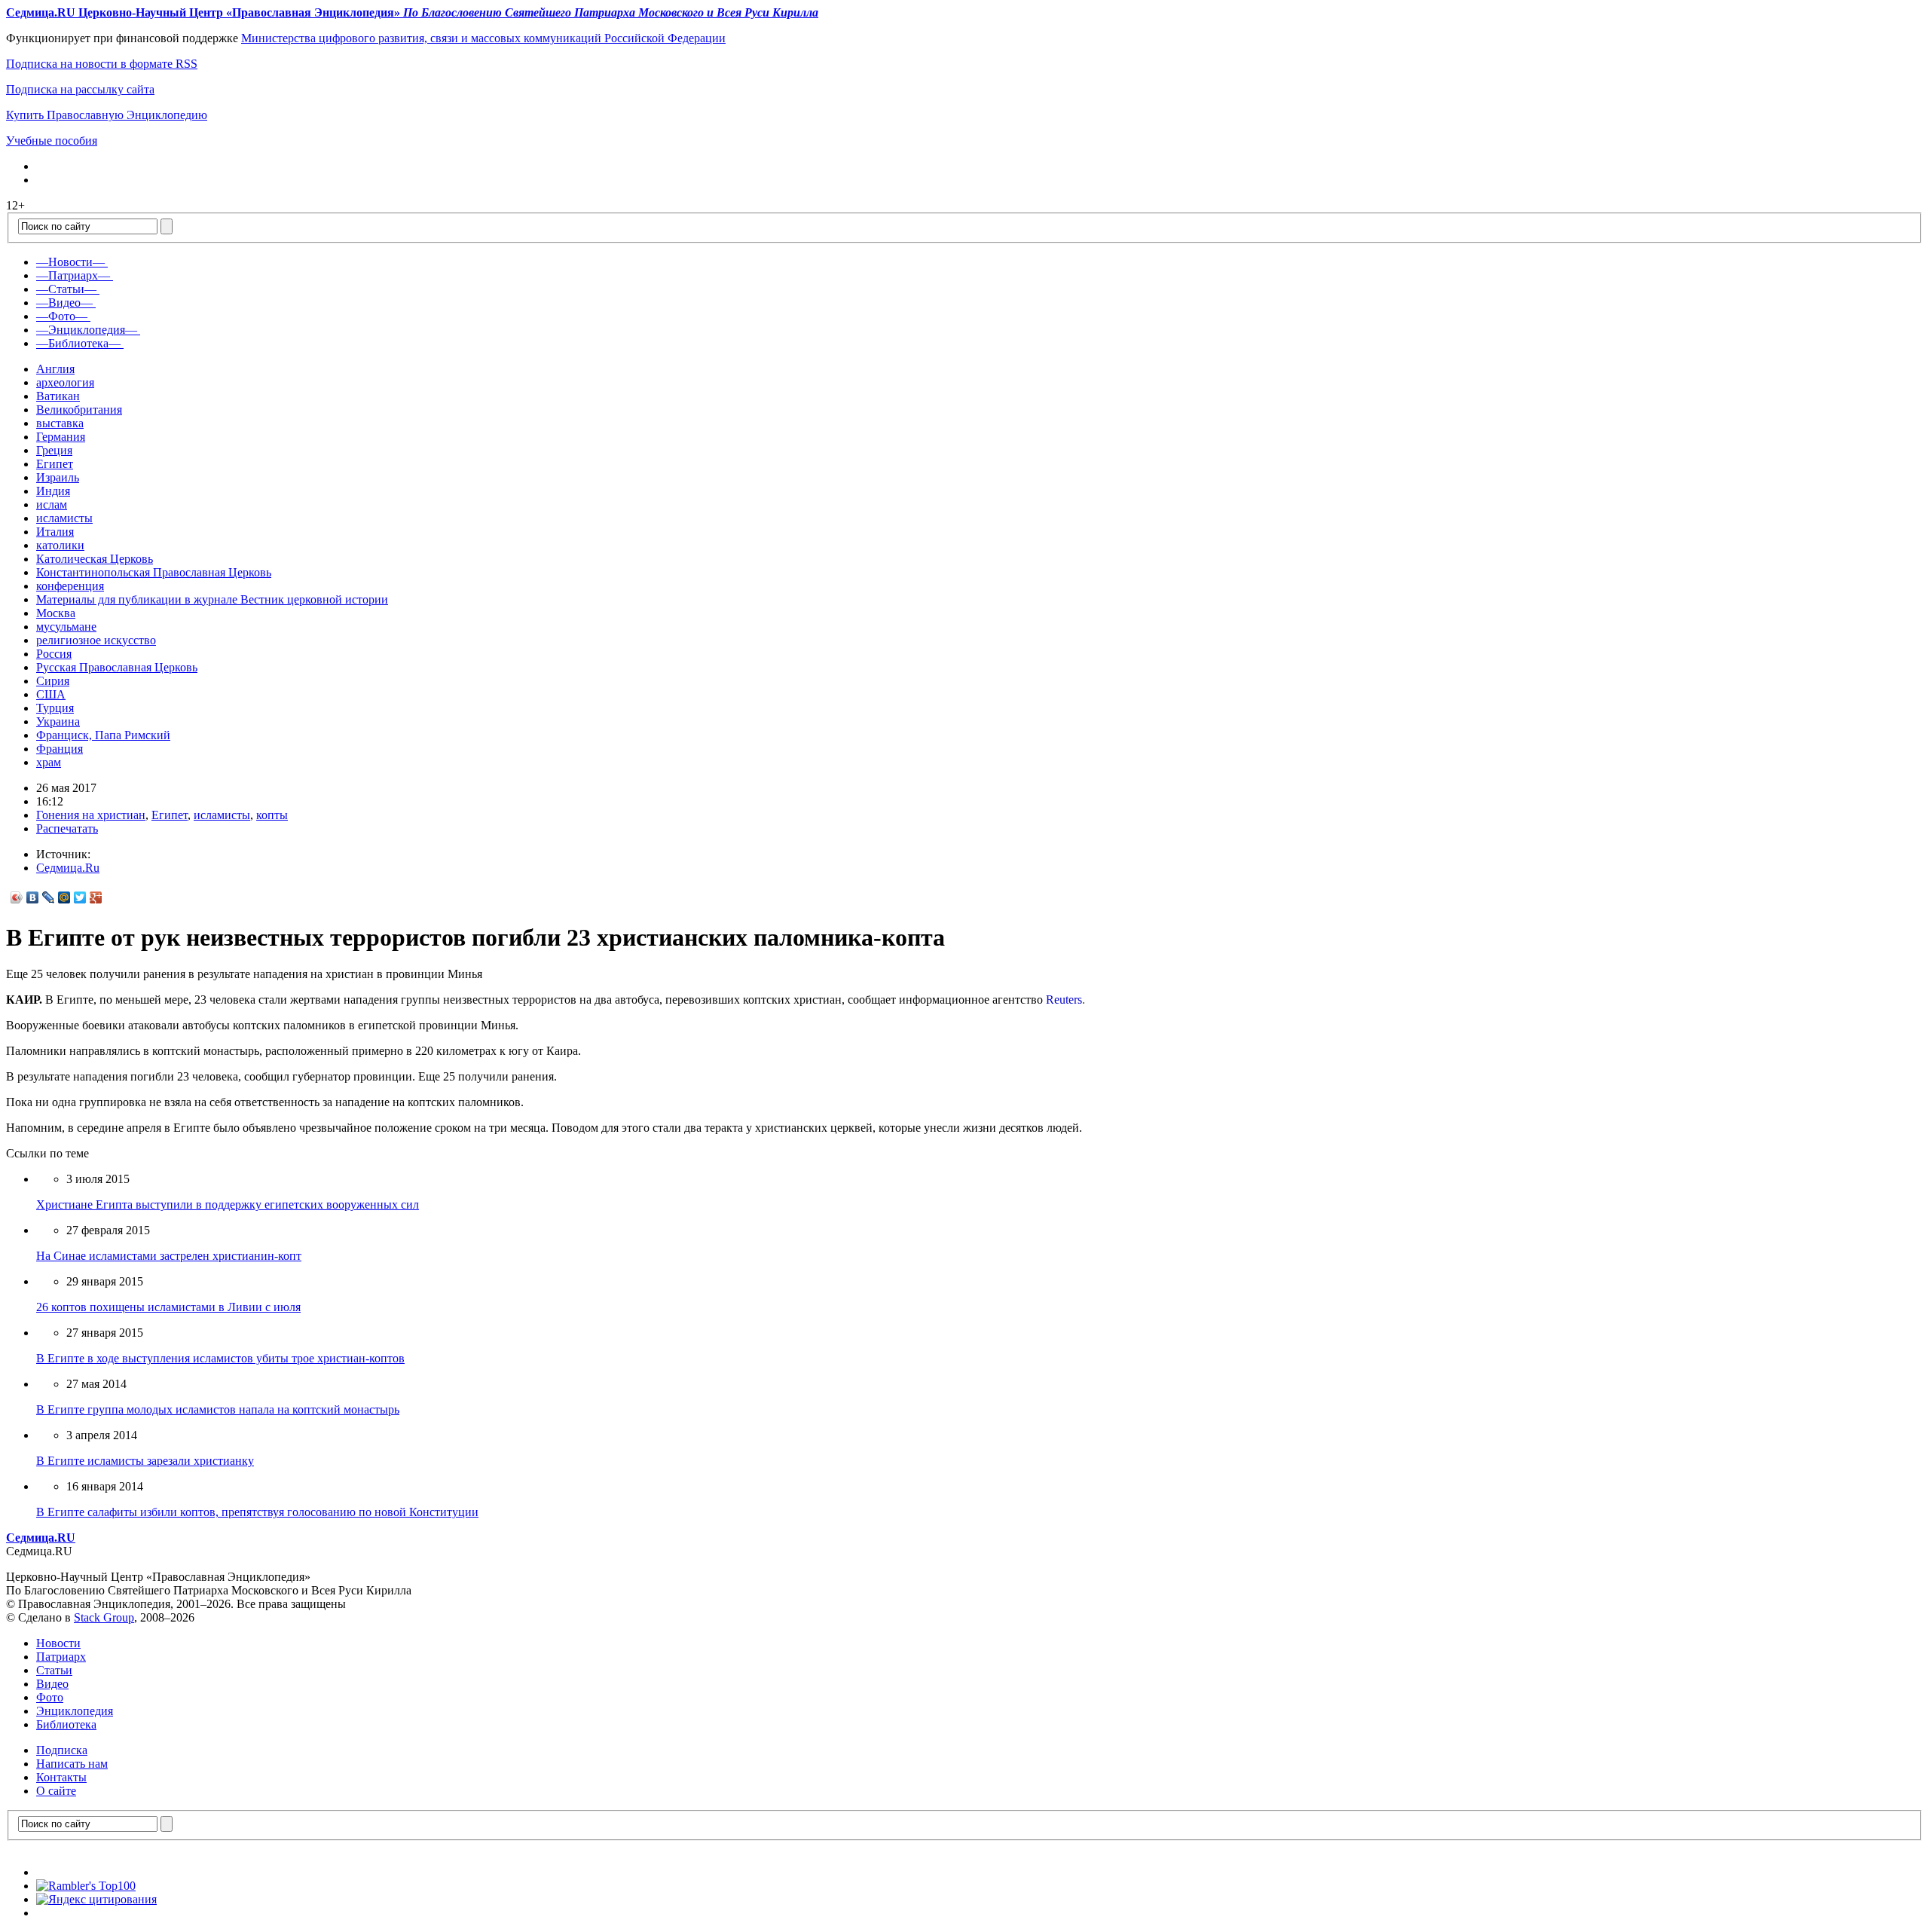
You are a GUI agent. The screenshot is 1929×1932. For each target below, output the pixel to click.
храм (49, 762)
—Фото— (62, 316)
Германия (61, 437)
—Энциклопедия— (87, 330)
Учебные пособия (52, 141)
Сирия (53, 681)
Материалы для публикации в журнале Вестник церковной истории (212, 599)
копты (272, 815)
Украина (58, 721)
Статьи (54, 1670)
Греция (54, 450)
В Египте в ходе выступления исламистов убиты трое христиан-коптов (220, 1358)
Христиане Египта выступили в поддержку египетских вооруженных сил (228, 1204)
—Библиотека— (78, 343)
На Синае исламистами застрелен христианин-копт (169, 1256)
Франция (60, 749)
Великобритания (79, 410)
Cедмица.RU (41, 1538)
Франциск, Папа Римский (103, 735)
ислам (52, 504)
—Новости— (70, 262)
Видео (52, 1684)
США (51, 694)
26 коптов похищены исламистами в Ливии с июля (168, 1307)
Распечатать (67, 828)
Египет (55, 464)
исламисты (64, 518)
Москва (56, 613)
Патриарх (61, 1657)
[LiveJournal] (49, 897)
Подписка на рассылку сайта (80, 89)
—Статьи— (66, 289)
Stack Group (104, 1617)
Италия (55, 532)
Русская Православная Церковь (117, 667)
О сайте (56, 1791)
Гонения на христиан (91, 815)
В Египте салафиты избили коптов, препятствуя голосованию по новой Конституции (257, 1512)
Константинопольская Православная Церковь (154, 572)
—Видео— (64, 303)
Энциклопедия (75, 1711)
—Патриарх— (73, 275)
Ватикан (58, 396)
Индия (53, 491)
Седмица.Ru (68, 868)
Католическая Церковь (95, 559)
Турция (55, 708)
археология (65, 382)
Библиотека (66, 1724)
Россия (54, 654)
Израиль (58, 477)
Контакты (61, 1777)
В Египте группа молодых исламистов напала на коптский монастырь (218, 1409)
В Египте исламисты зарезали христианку (145, 1461)
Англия (55, 369)
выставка (60, 423)
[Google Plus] (96, 897)
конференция (70, 586)
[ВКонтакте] (33, 897)
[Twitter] (80, 897)
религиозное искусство (96, 640)
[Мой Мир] (64, 897)
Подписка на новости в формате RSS (102, 64)
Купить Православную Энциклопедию (107, 115)
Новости (58, 1643)
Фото (50, 1697)
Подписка (62, 1750)
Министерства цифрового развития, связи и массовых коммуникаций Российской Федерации (483, 38)
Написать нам (72, 1764)
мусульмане (66, 627)
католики (60, 545)
